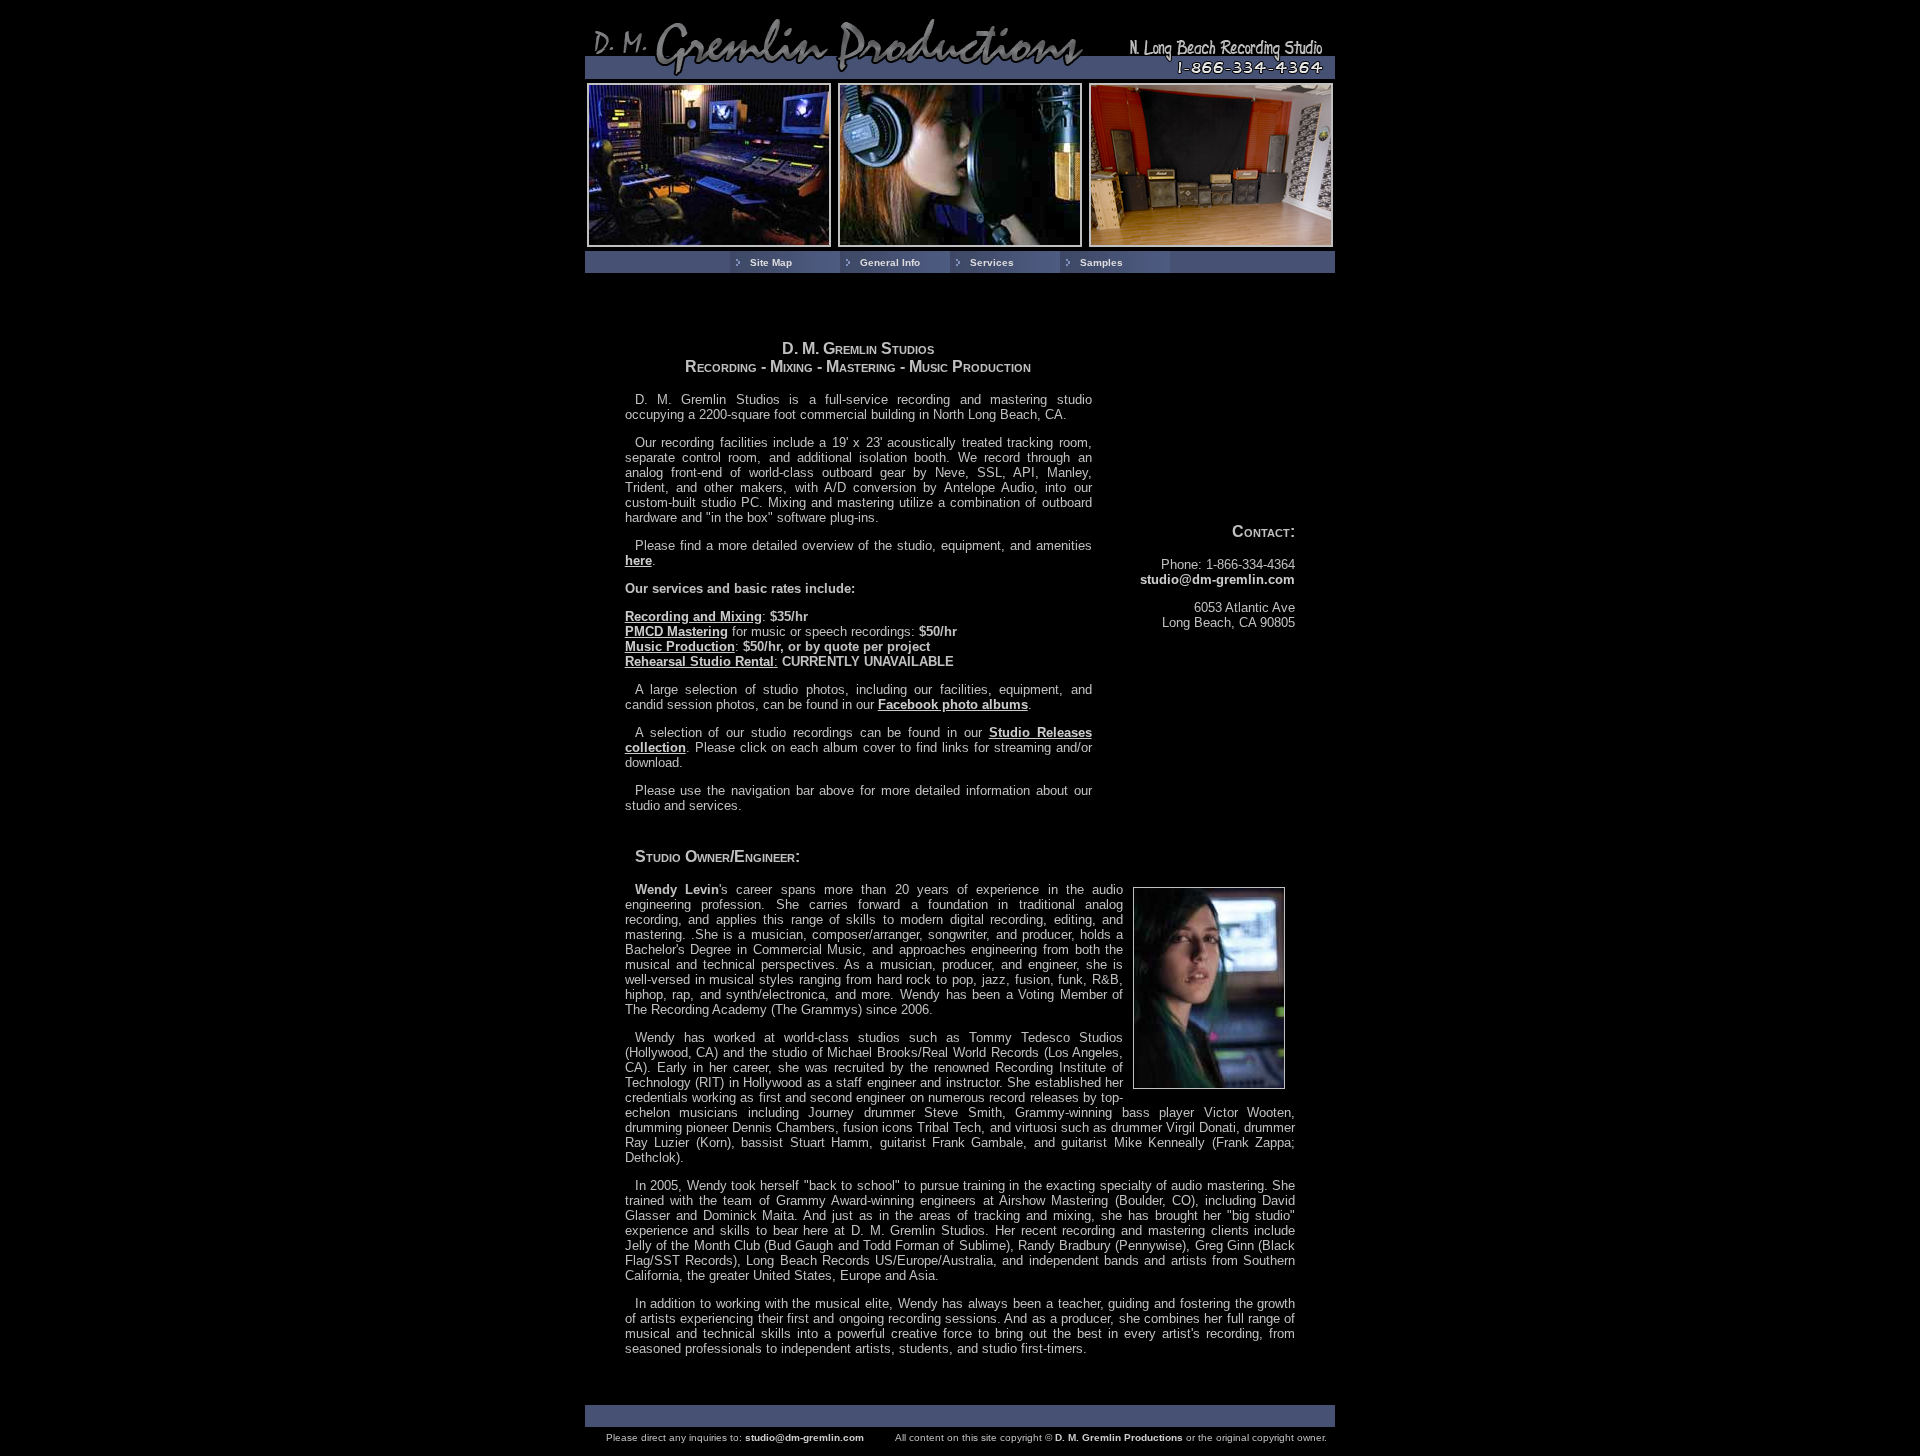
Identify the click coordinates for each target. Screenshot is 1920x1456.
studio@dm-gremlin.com (1217, 579)
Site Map (771, 262)
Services (992, 262)
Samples (1101, 262)
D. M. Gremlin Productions (1119, 1437)
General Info (890, 262)
